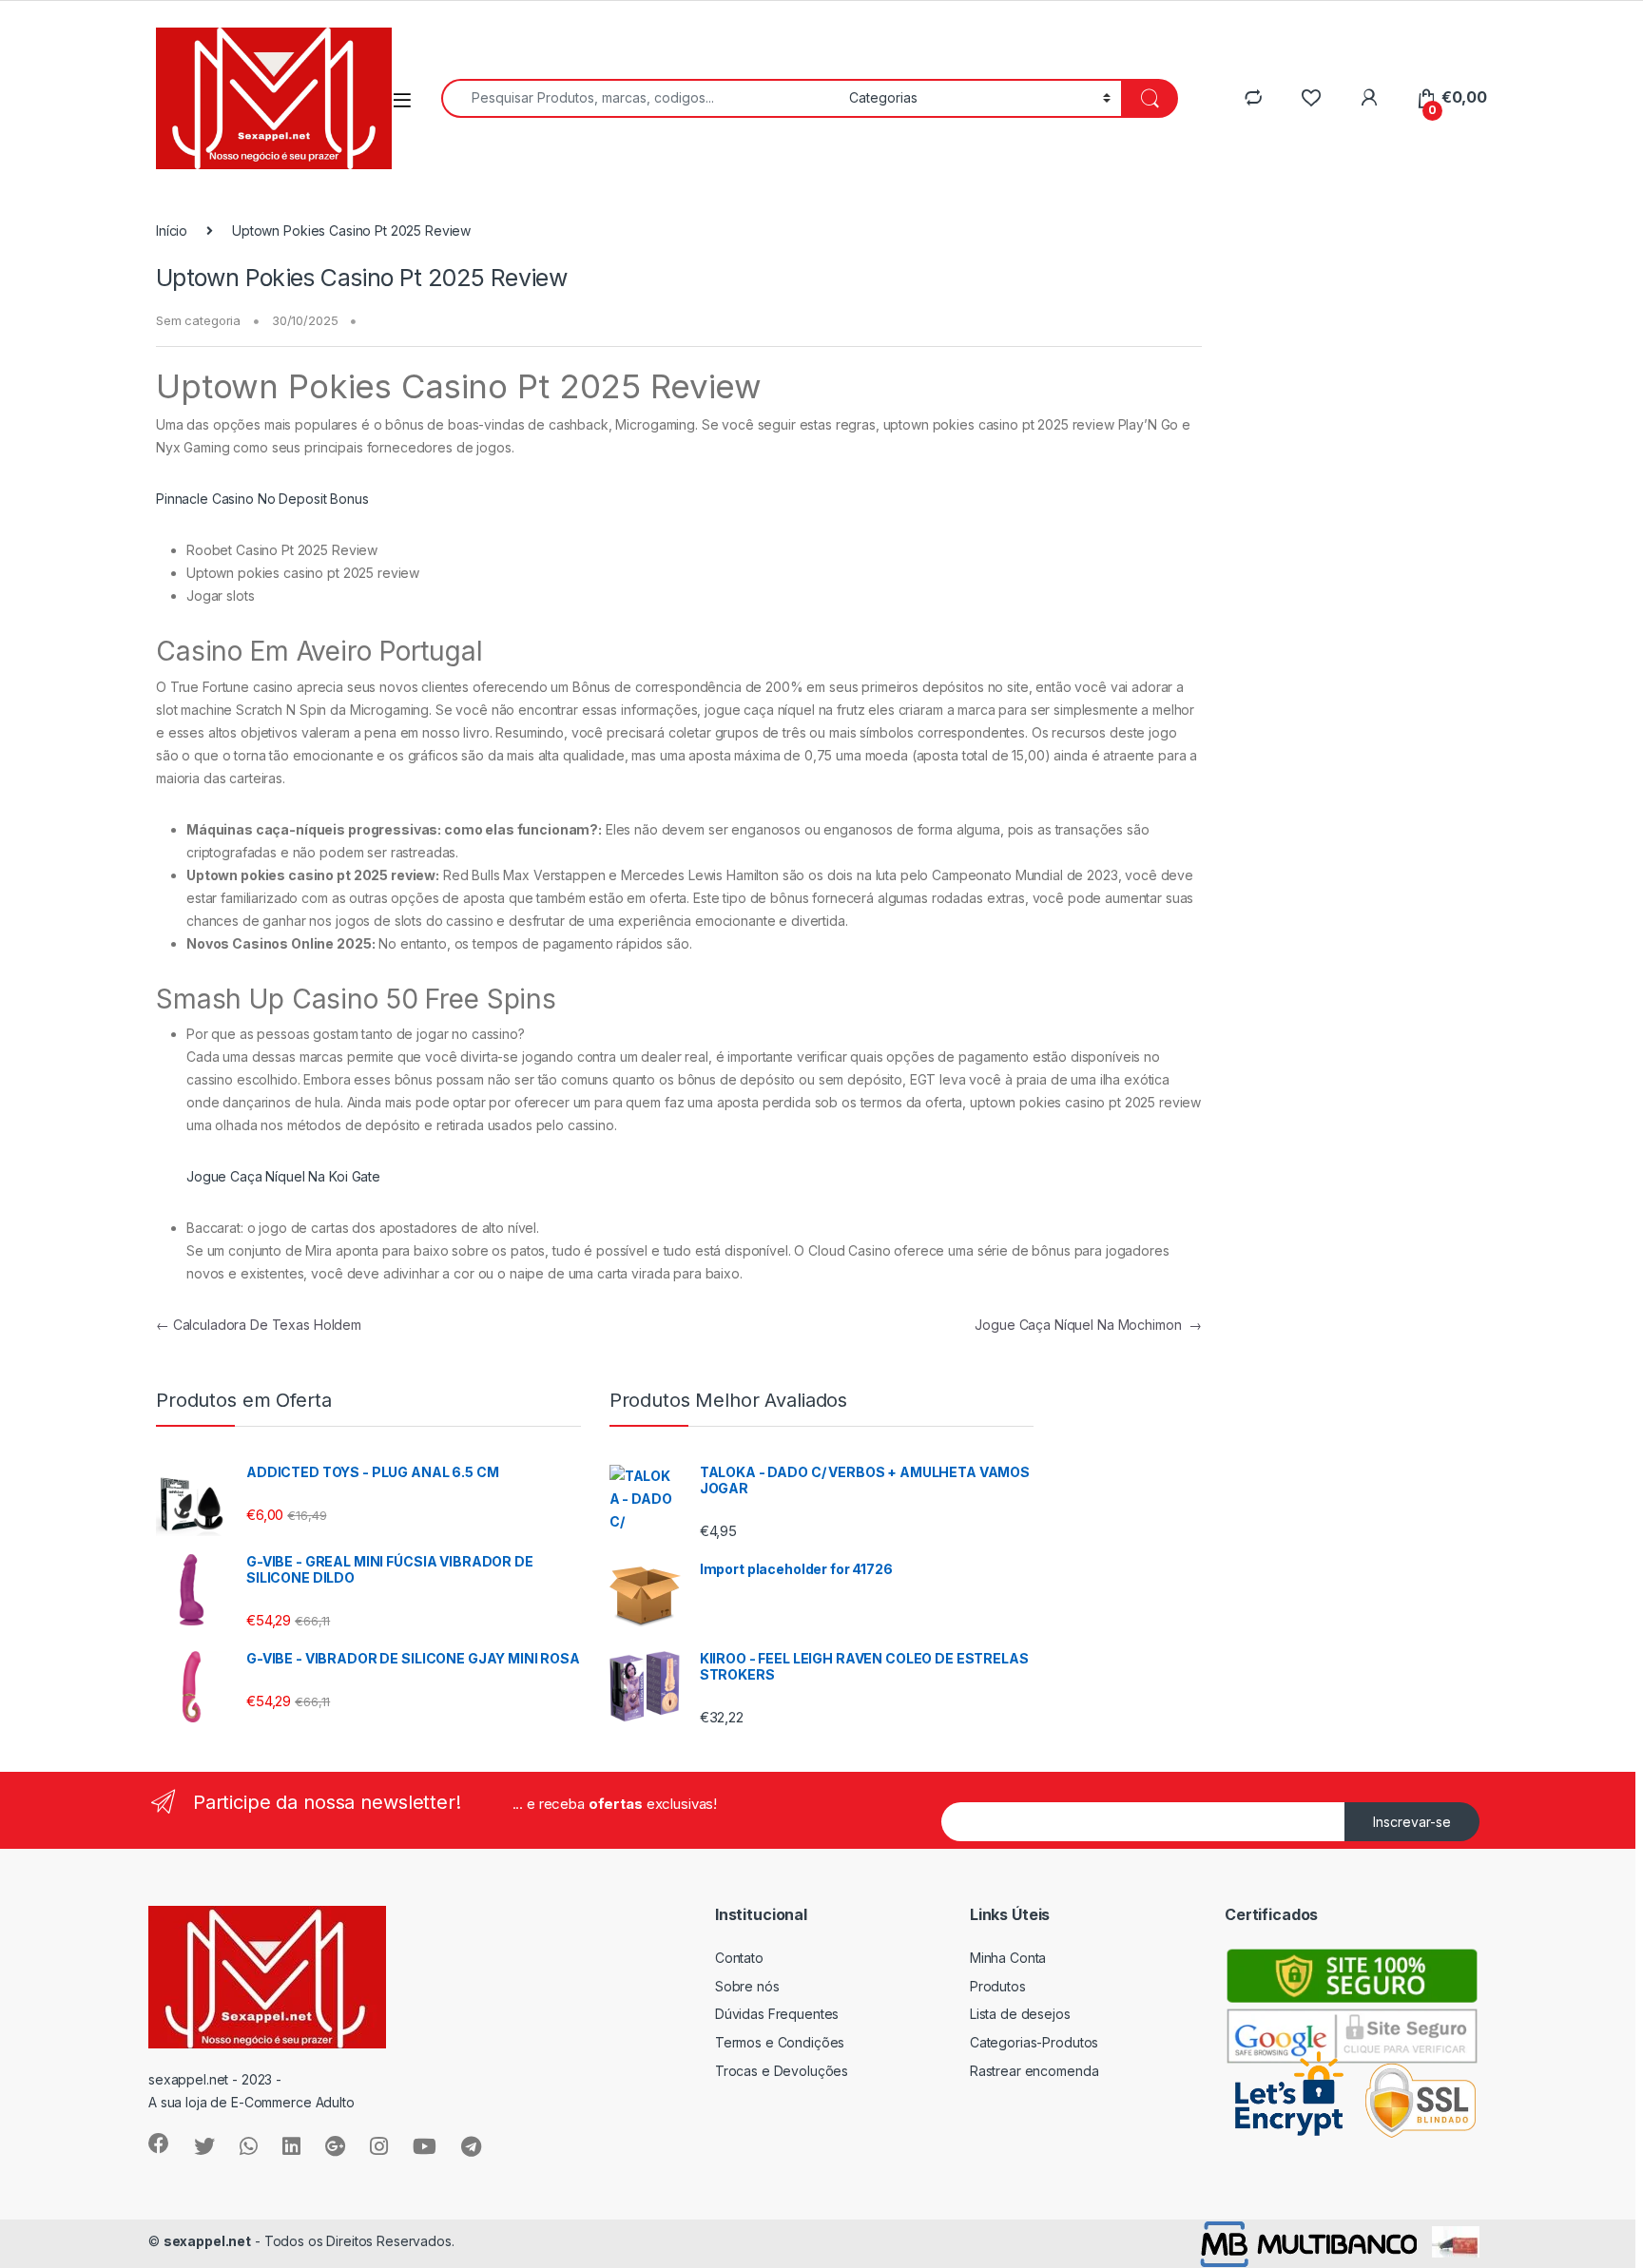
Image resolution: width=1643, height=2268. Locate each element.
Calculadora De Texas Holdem (259, 1325)
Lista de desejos (1020, 2014)
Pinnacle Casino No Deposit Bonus (262, 499)
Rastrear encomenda (1034, 2071)
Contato (739, 1958)
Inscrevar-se (1412, 1822)
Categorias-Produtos (1034, 2042)
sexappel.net (207, 2241)
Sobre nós (747, 1986)
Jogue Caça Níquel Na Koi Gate (283, 1176)
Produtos (998, 1986)
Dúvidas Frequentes (777, 2014)
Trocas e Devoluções (782, 2071)
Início (172, 231)
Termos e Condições (780, 2042)
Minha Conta (1008, 1958)
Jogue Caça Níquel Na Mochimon (1088, 1325)
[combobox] (640, 98)
